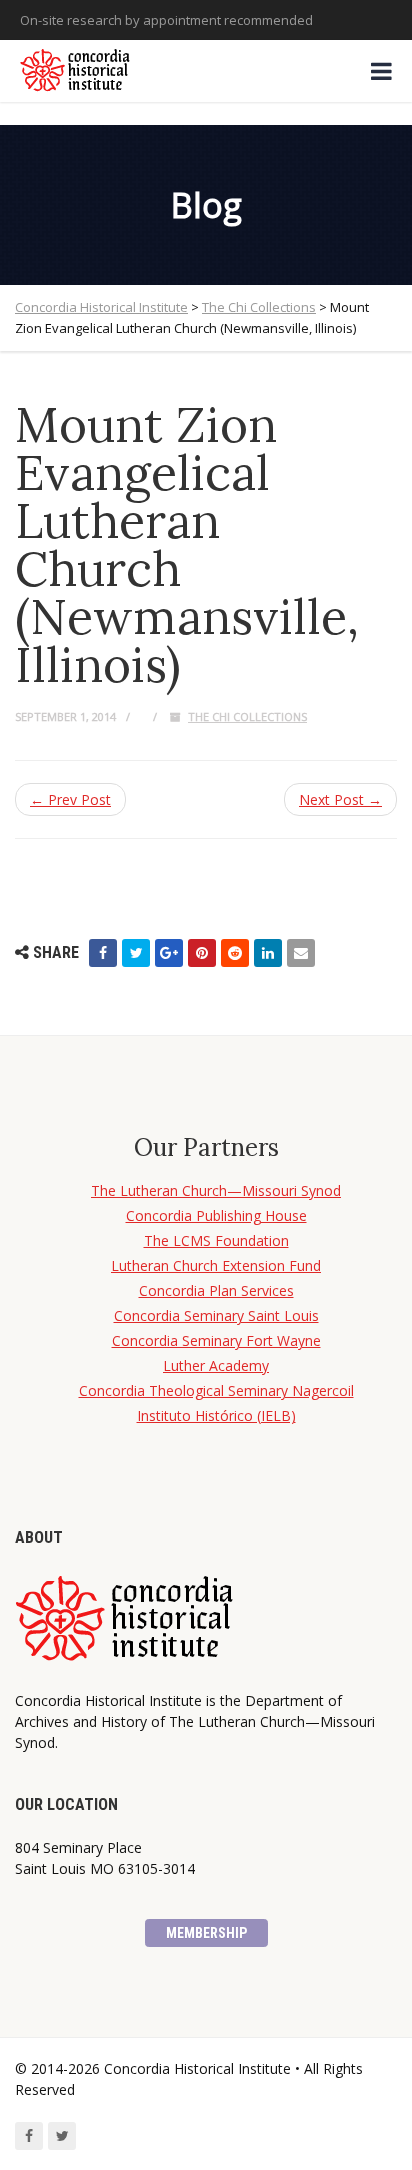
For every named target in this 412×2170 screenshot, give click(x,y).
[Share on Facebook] (103, 953)
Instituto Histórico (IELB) (216, 1415)
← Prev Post (70, 799)
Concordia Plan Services (216, 1290)
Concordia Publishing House (216, 1215)
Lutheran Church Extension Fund (216, 1265)
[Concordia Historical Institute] (76, 71)
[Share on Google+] (169, 953)
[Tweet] (136, 953)
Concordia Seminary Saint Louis (216, 1315)
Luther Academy (216, 1365)
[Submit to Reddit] (235, 953)
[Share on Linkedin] (268, 953)
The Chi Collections (247, 716)
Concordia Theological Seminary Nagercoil (216, 1390)
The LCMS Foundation (216, 1240)
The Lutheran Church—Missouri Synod (216, 1190)
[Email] (301, 953)
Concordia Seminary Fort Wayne (216, 1340)
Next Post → (340, 799)
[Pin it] (202, 953)
